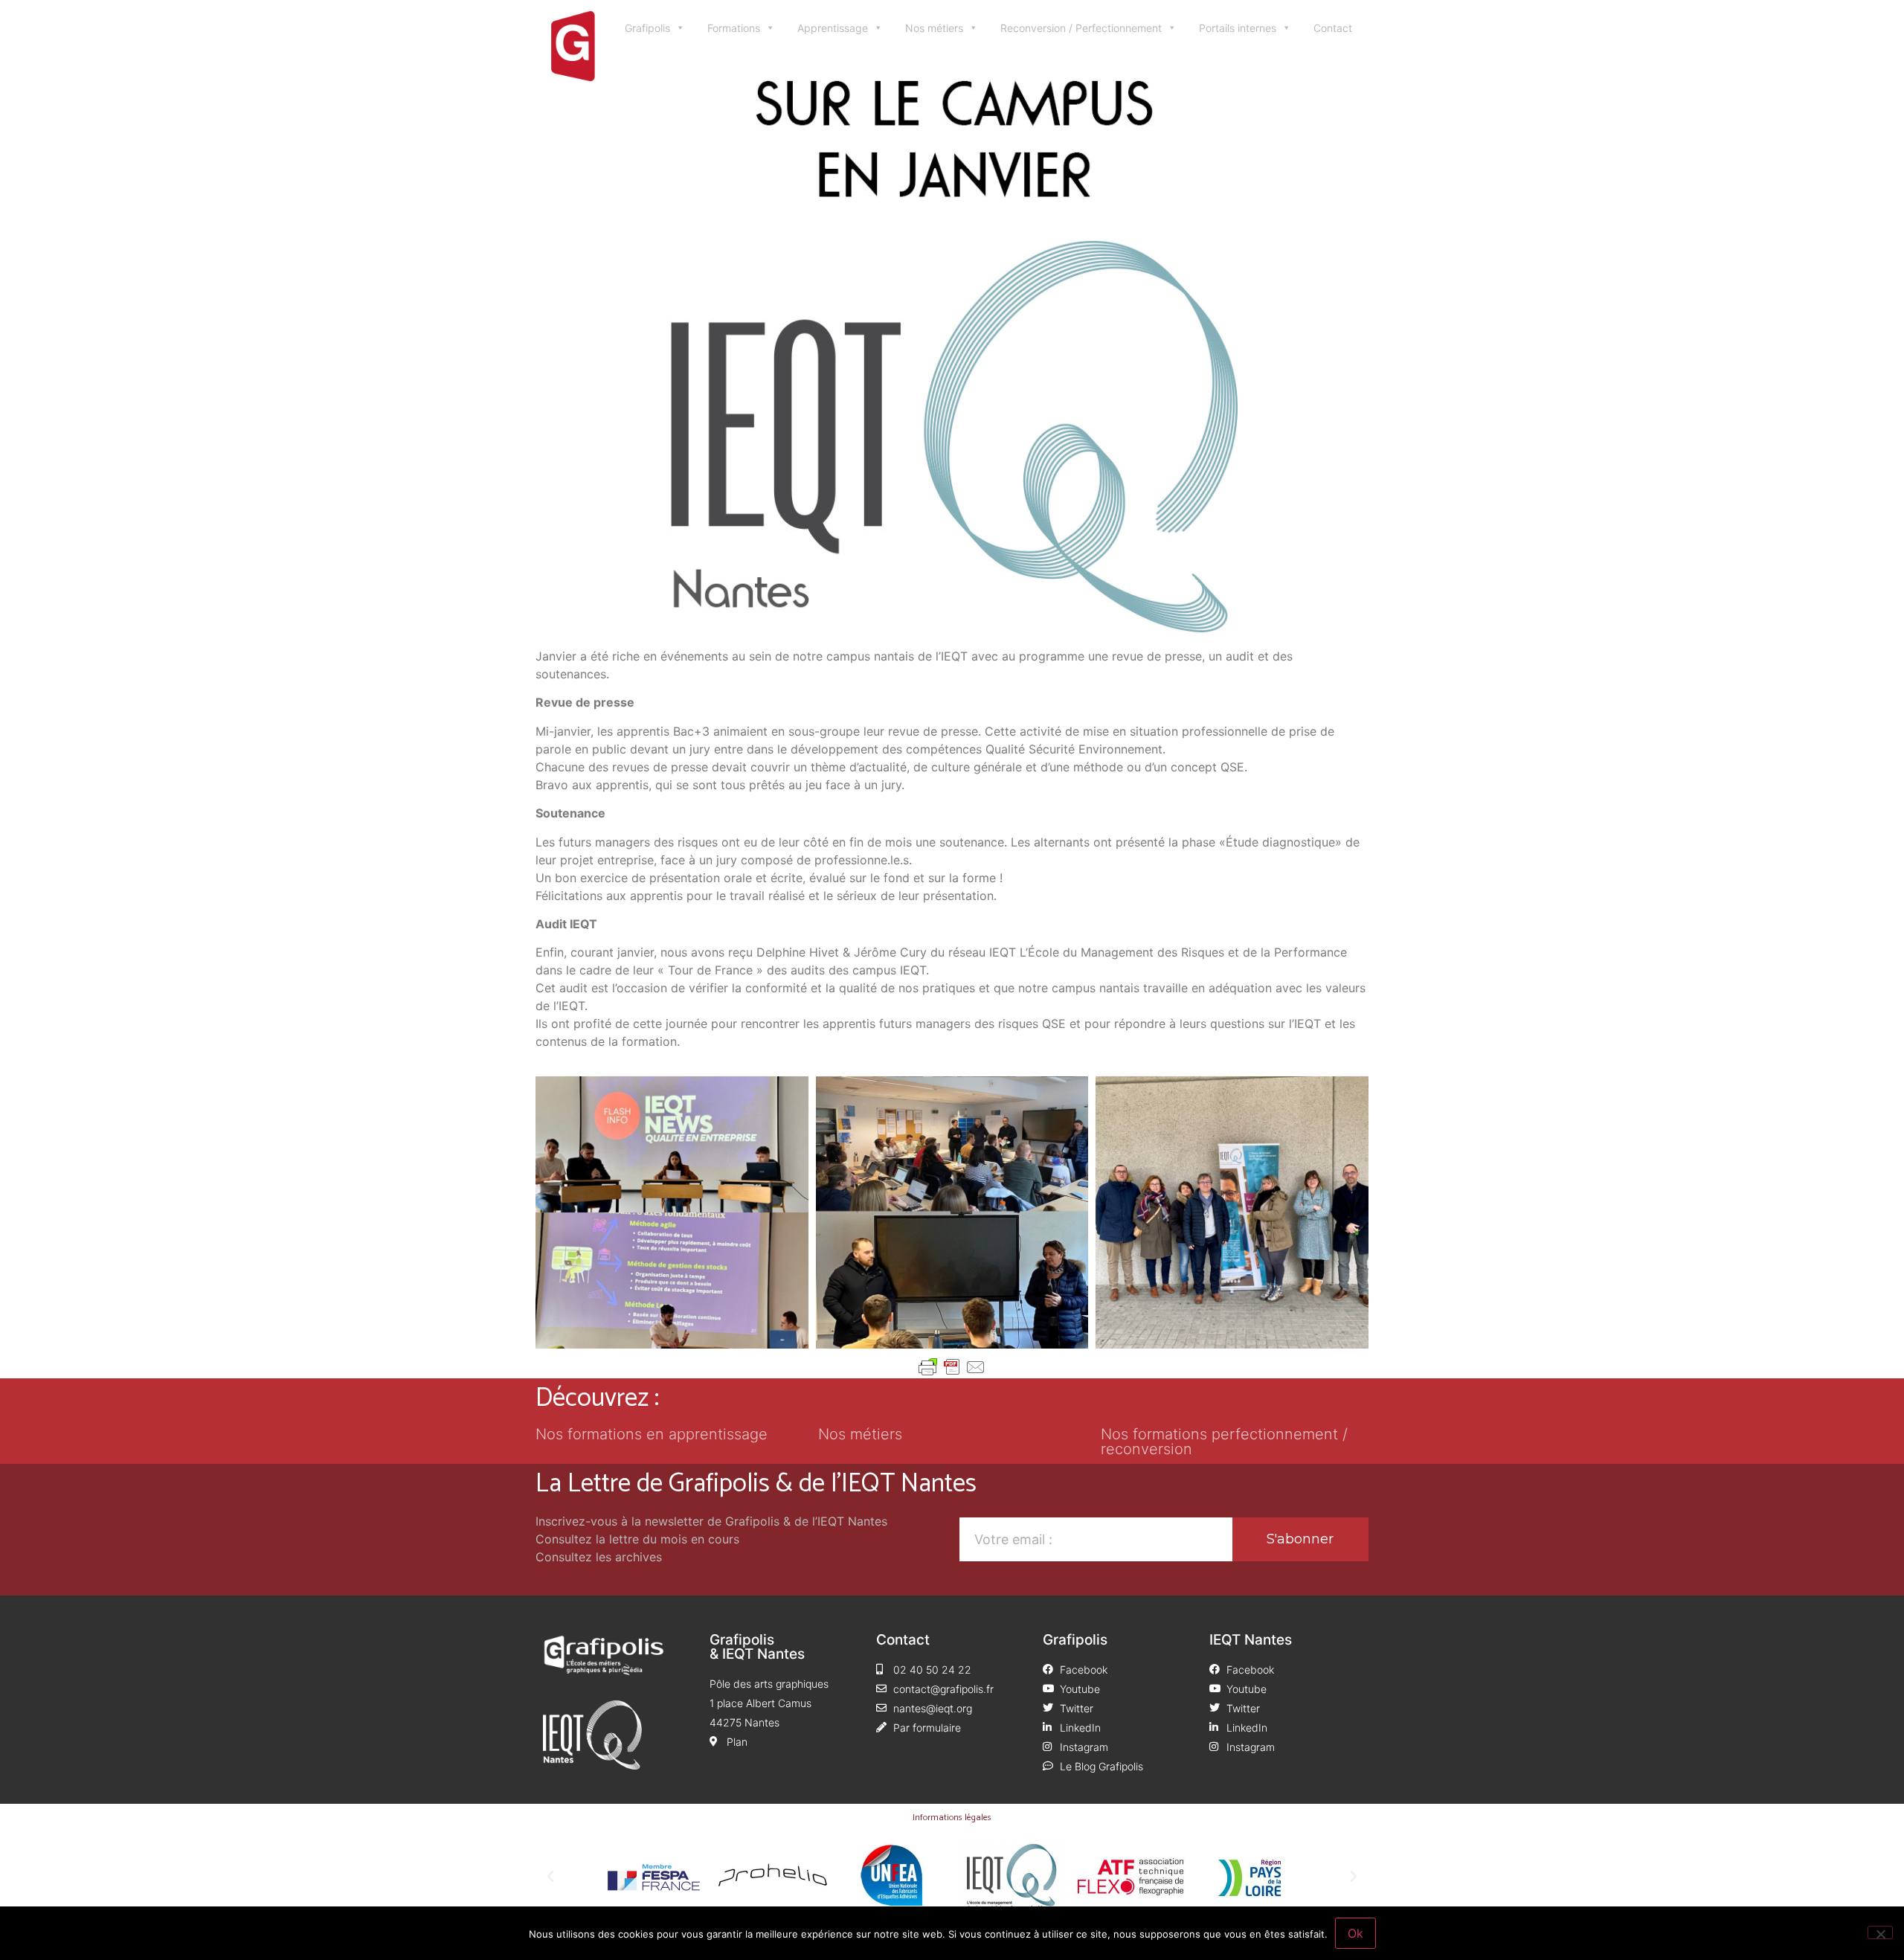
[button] (550, 1877)
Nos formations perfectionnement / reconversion (1224, 1442)
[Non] (1880, 1932)
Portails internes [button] (1238, 28)
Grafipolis (647, 28)
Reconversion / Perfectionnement (1081, 28)
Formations (734, 28)
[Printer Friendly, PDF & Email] (952, 1367)
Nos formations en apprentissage (652, 1434)
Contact (1333, 28)
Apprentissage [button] (833, 28)
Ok (1355, 1933)
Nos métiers (934, 28)
